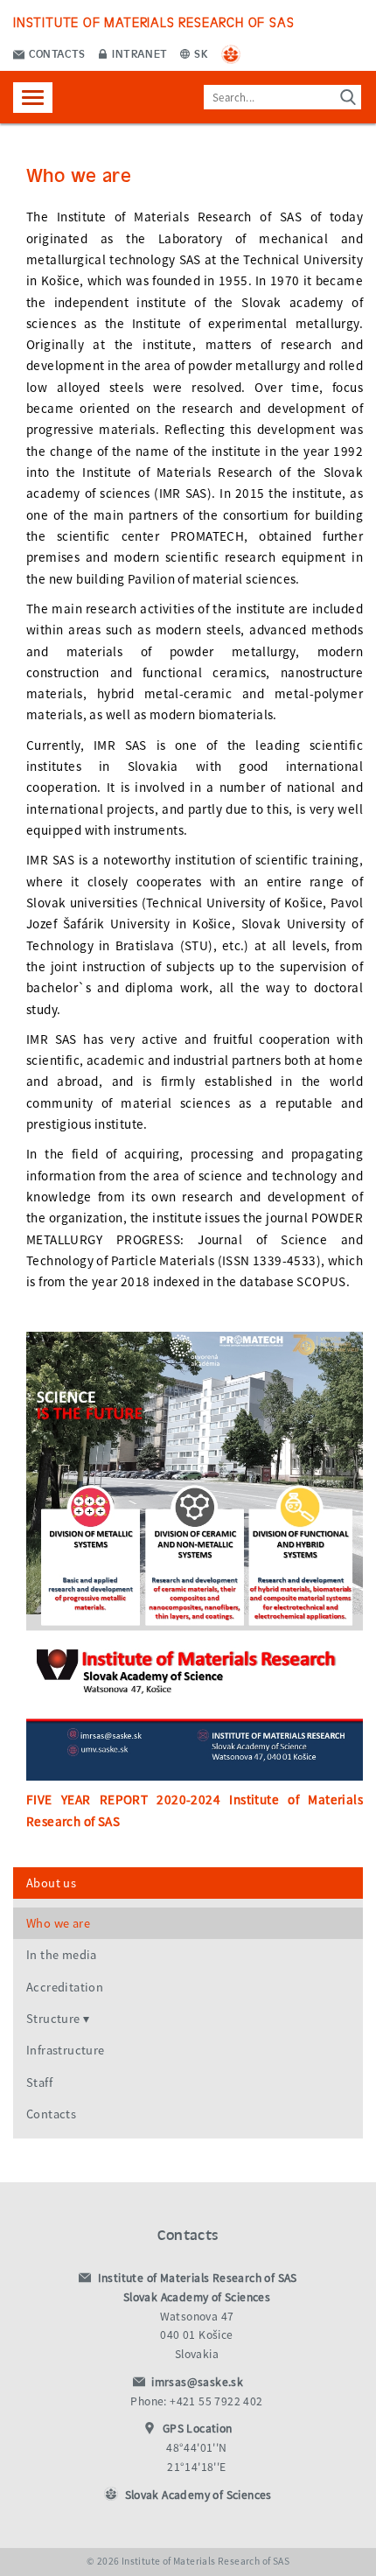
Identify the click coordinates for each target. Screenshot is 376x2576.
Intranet (139, 53)
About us (51, 1883)
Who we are (58, 1923)
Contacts (56, 53)
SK (200, 53)
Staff (39, 2082)
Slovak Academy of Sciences (198, 2495)
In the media (62, 1955)
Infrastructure (66, 2050)
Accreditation (65, 1987)
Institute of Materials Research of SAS (153, 21)
